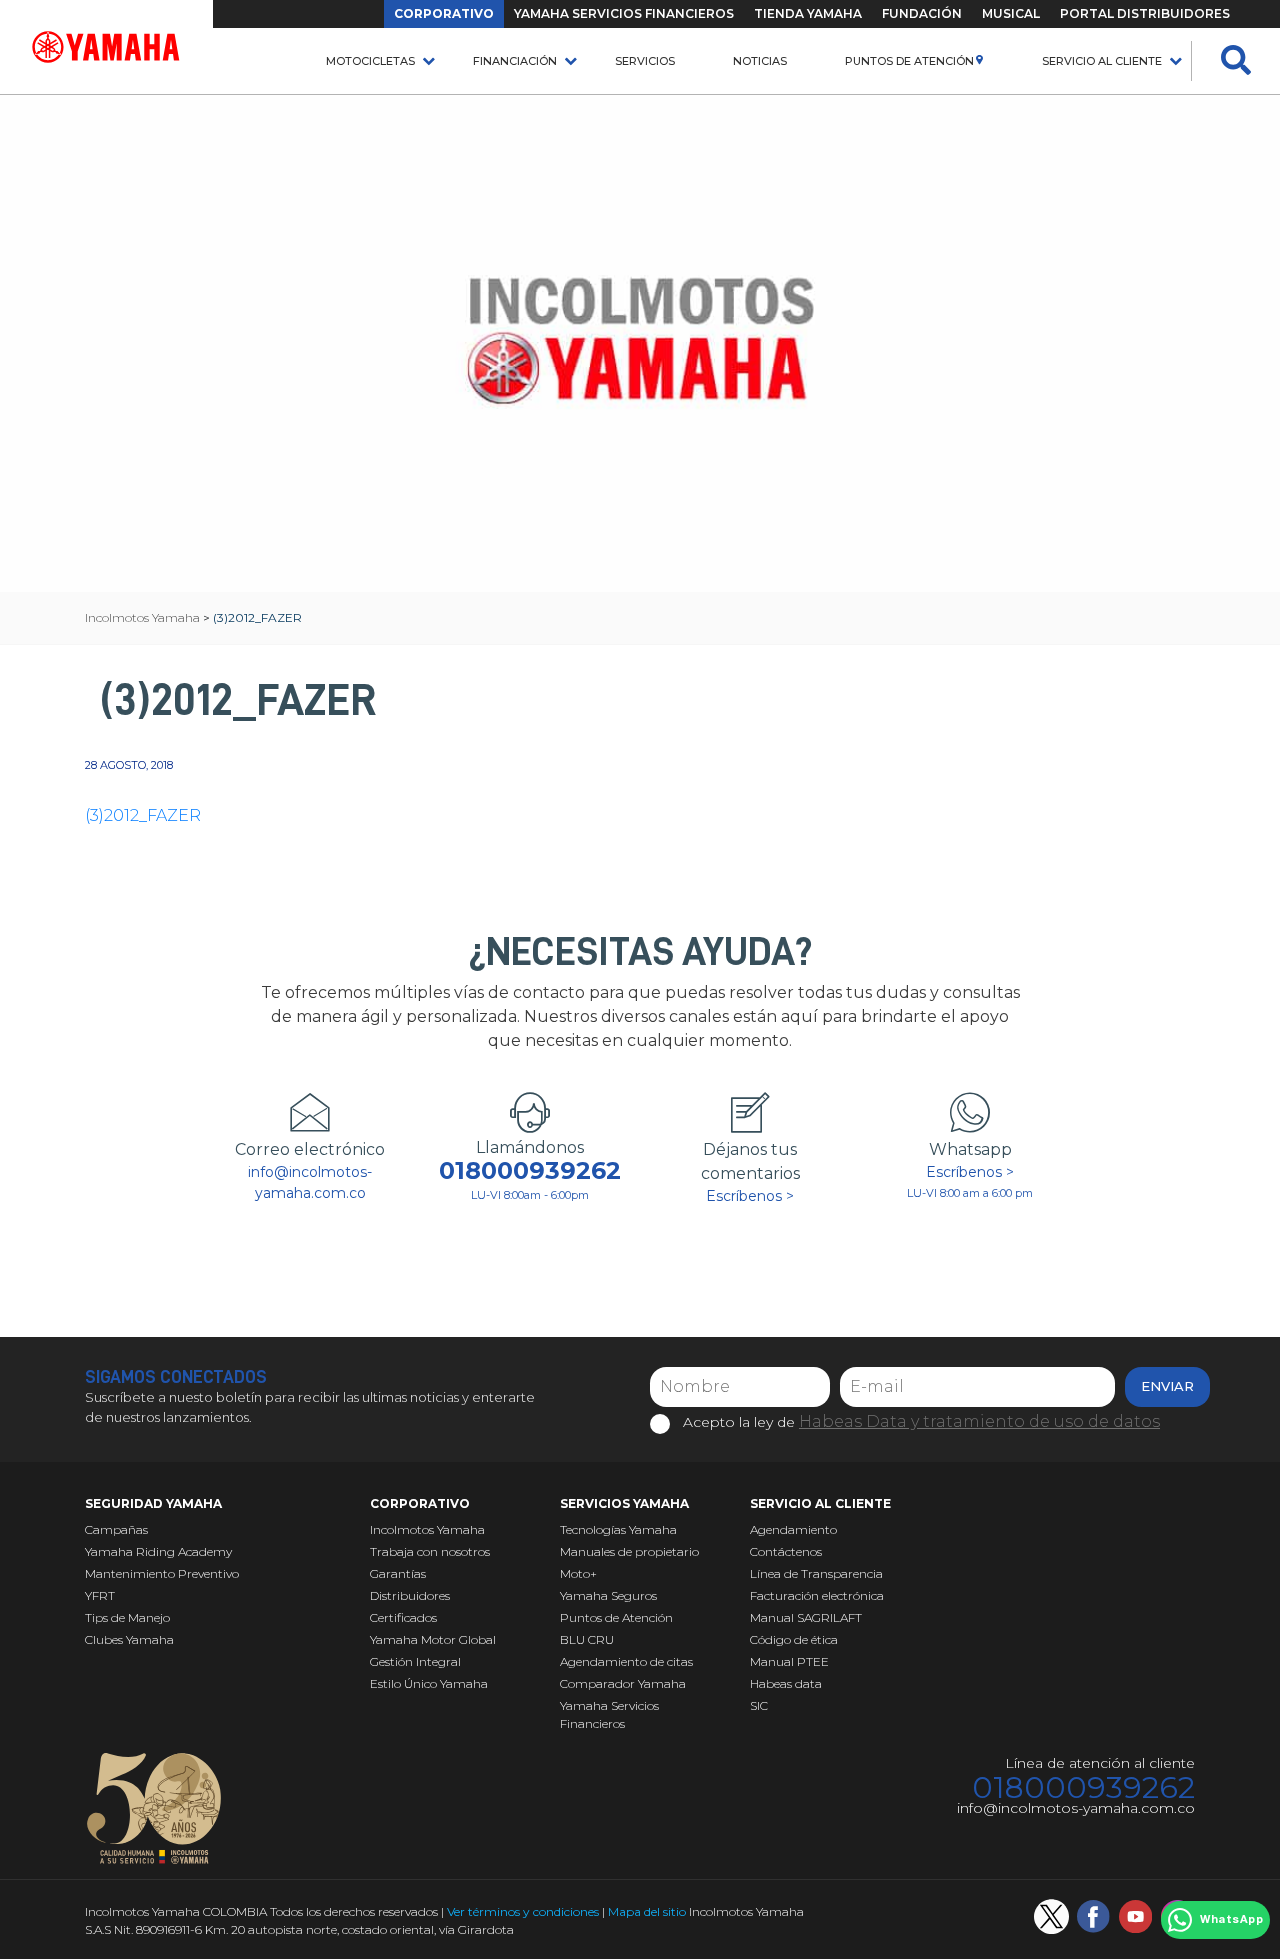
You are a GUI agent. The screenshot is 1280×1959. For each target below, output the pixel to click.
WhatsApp (1231, 1920)
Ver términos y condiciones (523, 1911)
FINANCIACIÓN (515, 61)
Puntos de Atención (909, 61)
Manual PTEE (789, 1661)
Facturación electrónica (817, 1595)
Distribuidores (410, 1595)
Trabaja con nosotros (430, 1551)
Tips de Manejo (127, 1617)
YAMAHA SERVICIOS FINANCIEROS (624, 13)
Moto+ (578, 1573)
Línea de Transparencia (816, 1573)
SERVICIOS (645, 61)
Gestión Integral (415, 1661)
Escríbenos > (750, 1196)
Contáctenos (786, 1551)
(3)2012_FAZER (143, 815)
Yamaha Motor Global (433, 1639)
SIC (759, 1705)
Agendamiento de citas (626, 1661)
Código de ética (794, 1639)
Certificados (403, 1617)
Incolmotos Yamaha (427, 1529)
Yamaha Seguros (608, 1595)
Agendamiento (793, 1529)
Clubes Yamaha (129, 1639)
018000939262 (530, 1171)
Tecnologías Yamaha (618, 1529)
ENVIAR (1167, 1386)
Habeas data (786, 1683)
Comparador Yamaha (623, 1683)
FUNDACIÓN (922, 13)
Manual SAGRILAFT (806, 1617)
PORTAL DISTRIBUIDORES (1145, 13)
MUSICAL (1011, 13)
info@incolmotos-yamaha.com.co (310, 1182)
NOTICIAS (760, 61)
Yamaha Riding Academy (158, 1551)
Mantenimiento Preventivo (162, 1573)
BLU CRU (587, 1639)
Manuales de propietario (629, 1551)
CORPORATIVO (444, 13)
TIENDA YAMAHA (808, 13)
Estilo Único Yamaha (429, 1683)
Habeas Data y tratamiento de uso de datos (979, 1421)
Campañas (116, 1529)
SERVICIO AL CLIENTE (1102, 61)
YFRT (100, 1595)
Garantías (398, 1573)
